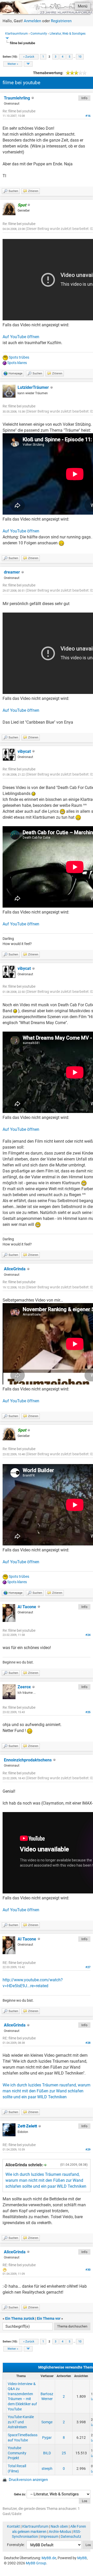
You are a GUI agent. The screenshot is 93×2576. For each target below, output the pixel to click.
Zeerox (24, 1687)
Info (84, 98)
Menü (83, 6)
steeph (47, 2469)
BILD (47, 2453)
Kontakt (13, 2526)
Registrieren (61, 21)
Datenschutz (71, 2536)
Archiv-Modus (60, 2532)
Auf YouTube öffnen (21, 337)
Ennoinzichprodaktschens (28, 1760)
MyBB (82, 2558)
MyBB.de (49, 2558)
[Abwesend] (40, 2126)
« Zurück (29, 57)
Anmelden (32, 21)
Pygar (47, 2438)
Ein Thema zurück (20, 2318)
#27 (88, 1967)
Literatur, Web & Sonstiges (68, 34)
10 (80, 57)
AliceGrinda (15, 1269)
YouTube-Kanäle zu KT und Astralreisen (21, 2422)
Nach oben (59, 2526)
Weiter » (13, 64)
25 (64, 2453)
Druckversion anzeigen (28, 2480)
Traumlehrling (17, 98)
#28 (88, 2043)
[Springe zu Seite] (28, 64)
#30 (88, 2270)
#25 (88, 1712)
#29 (88, 2150)
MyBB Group (36, 2563)
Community (39, 34)
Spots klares (17, 363)
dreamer (12, 572)
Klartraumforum (17, 34)
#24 (88, 1635)
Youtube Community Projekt (17, 2453)
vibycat (24, 751)
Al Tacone (27, 1607)
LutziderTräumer (33, 387)
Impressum (49, 2536)
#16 (88, 116)
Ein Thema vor (49, 2318)
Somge (47, 2422)
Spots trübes (19, 357)
